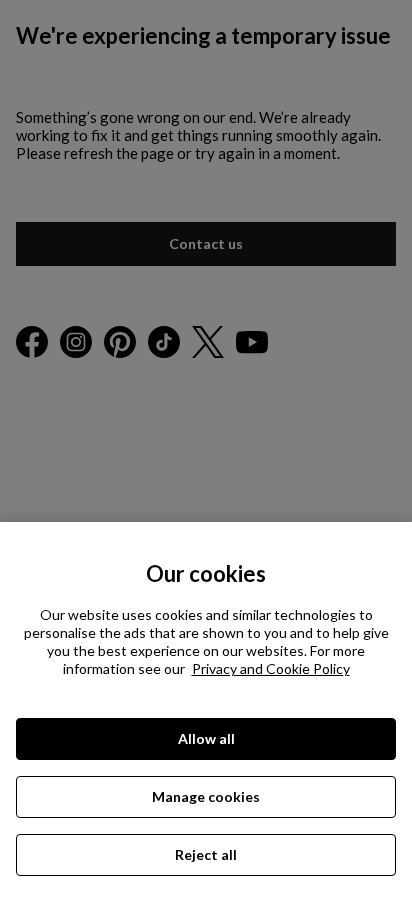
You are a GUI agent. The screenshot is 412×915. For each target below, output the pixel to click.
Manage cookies (206, 796)
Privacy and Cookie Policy (271, 668)
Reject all (206, 854)
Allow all (206, 738)
